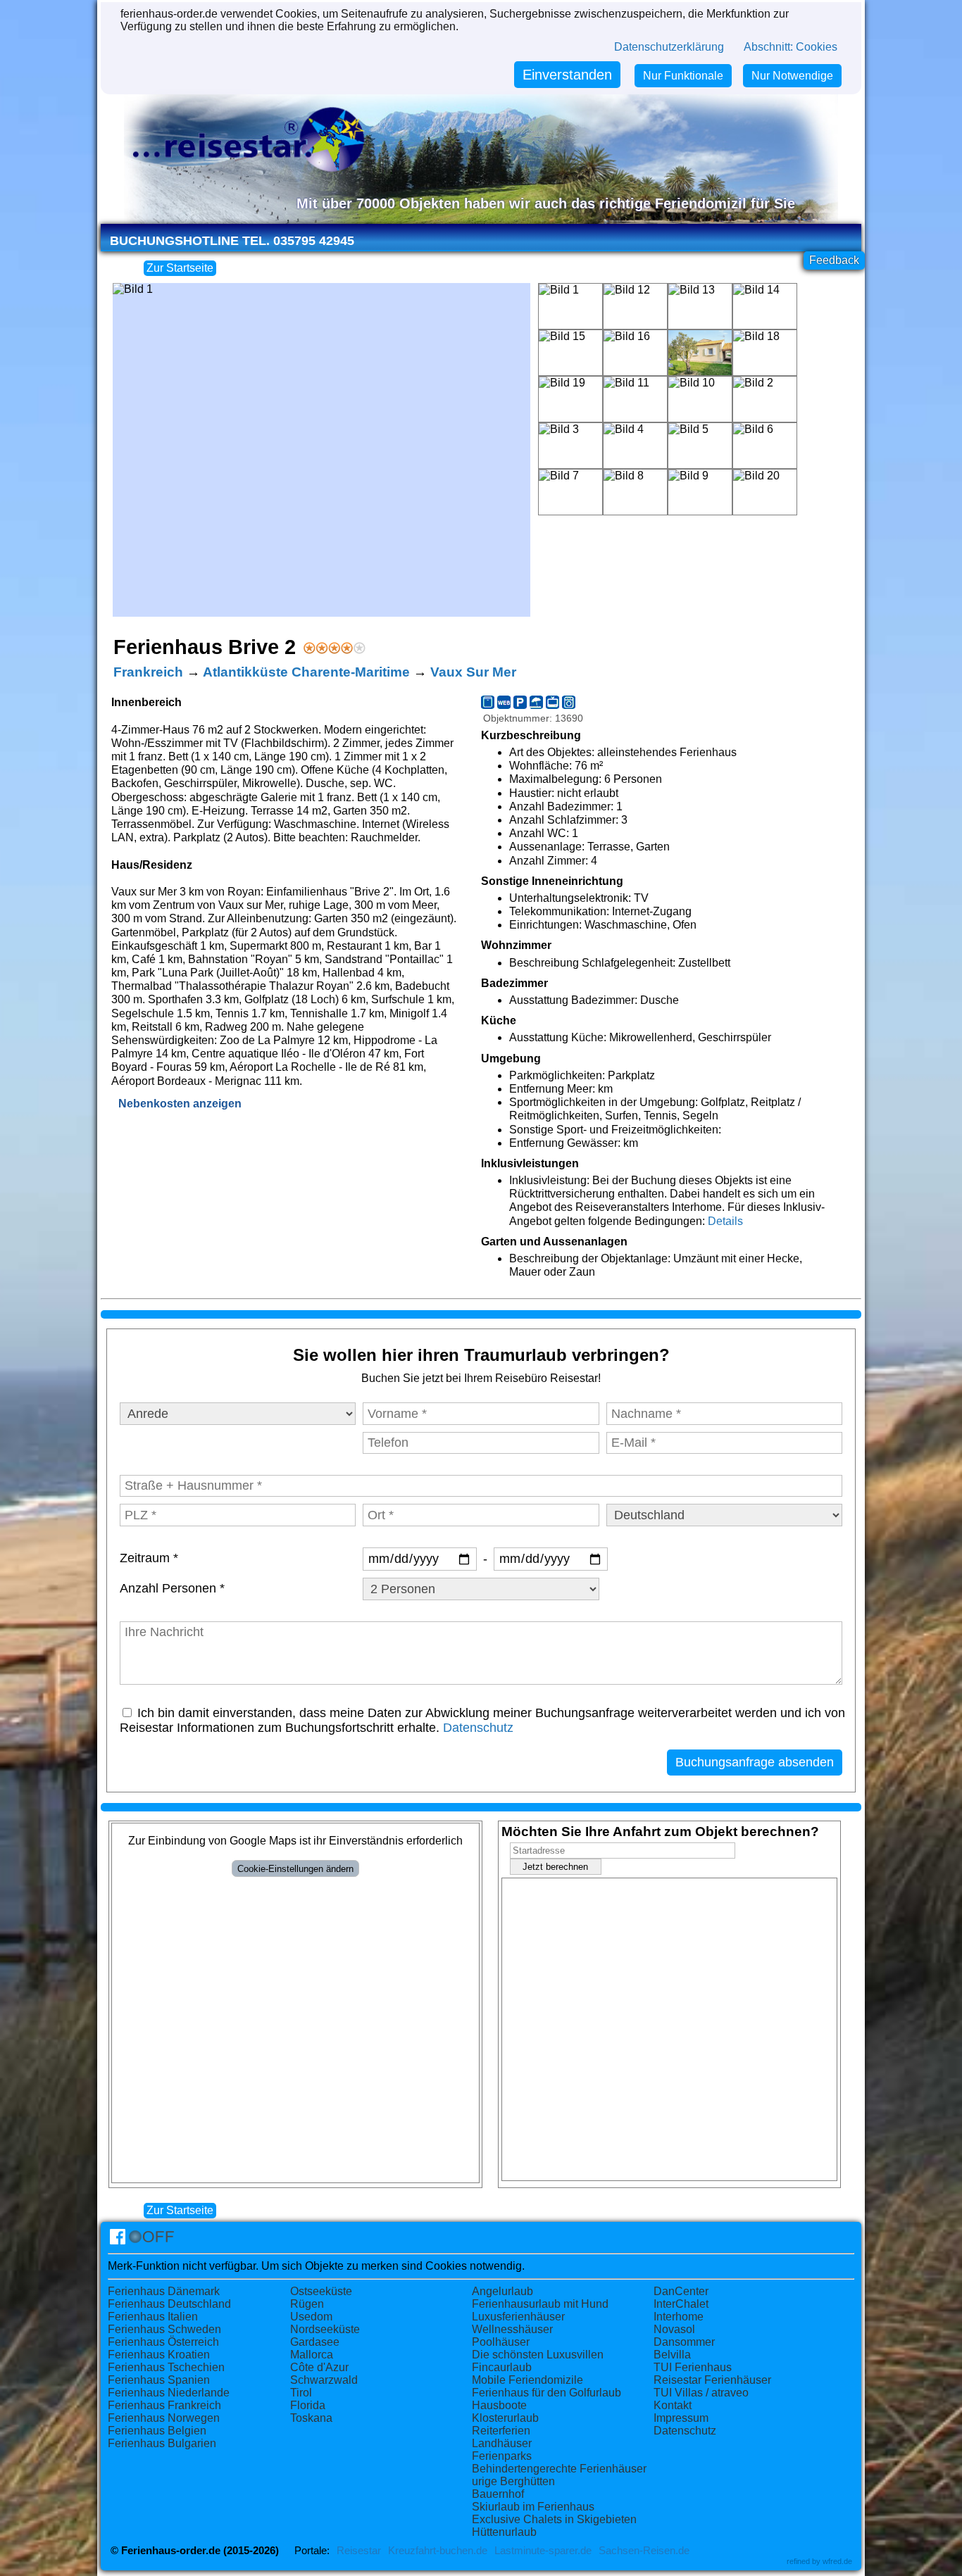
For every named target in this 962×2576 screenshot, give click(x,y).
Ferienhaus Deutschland (169, 2304)
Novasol (674, 2329)
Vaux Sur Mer (473, 672)
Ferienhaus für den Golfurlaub (546, 2393)
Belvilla (672, 2355)
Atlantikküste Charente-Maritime (306, 672)
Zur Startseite (180, 268)
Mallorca (312, 2355)
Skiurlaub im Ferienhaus (533, 2507)
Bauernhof (498, 2494)
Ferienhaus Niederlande (169, 2393)
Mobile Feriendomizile (527, 2380)
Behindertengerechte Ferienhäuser (559, 2469)
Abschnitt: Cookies (791, 47)
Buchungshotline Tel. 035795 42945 (232, 241)
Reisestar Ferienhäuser (712, 2380)
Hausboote (499, 2405)
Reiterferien (501, 2431)
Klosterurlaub (505, 2418)
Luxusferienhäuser (518, 2317)
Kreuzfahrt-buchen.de (438, 2551)
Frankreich (148, 672)
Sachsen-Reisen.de (644, 2551)
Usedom (311, 2317)
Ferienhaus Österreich (163, 2342)
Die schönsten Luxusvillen (538, 2355)
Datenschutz (478, 1728)
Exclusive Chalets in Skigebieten (554, 2519)
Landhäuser (502, 2443)
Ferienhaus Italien (153, 2317)
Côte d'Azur (319, 2367)
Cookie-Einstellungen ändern (295, 1869)
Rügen (307, 2304)
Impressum (681, 2418)
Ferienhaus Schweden (164, 2329)
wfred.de (837, 2561)
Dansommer (684, 2342)
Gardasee (315, 2342)
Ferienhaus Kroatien (159, 2355)
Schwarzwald (324, 2380)
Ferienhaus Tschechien (166, 2367)
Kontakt (673, 2405)
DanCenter (681, 2291)
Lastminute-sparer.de (543, 2551)
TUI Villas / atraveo (701, 2393)
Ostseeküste (321, 2291)
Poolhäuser (501, 2342)
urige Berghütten (513, 2481)
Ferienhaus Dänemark (164, 2291)
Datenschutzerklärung (669, 47)
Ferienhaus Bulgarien (162, 2443)
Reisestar (359, 2551)
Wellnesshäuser (512, 2329)
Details (725, 1221)
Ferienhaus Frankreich (164, 2405)
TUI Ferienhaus (693, 2367)
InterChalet (681, 2304)
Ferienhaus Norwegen (164, 2418)
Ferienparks (502, 2456)
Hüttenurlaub (504, 2532)
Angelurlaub (502, 2291)
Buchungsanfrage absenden (755, 1762)
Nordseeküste (325, 2329)
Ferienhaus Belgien (157, 2431)
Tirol (301, 2393)
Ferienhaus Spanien (159, 2380)
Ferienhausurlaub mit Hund (540, 2304)
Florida (308, 2405)
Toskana (311, 2418)
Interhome (679, 2317)
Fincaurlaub (502, 2367)
